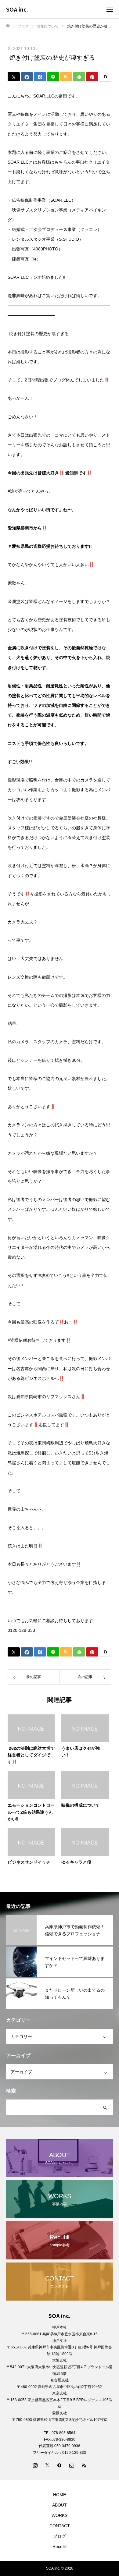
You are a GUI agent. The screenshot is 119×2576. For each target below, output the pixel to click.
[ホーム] (8, 26)
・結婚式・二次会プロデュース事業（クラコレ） (55, 229)
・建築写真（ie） (24, 259)
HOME (60, 2495)
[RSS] (84, 2465)
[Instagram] (35, 2465)
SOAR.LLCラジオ (25, 277)
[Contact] (72, 2465)
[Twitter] (47, 2465)
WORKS (60, 2515)
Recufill (60, 2546)
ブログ (60, 2536)
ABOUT (60, 2505)
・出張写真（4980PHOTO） (35, 249)
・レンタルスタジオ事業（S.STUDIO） (45, 239)
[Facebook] (60, 2465)
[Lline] (53, 77)
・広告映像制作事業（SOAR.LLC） (42, 200)
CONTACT (60, 2526)
